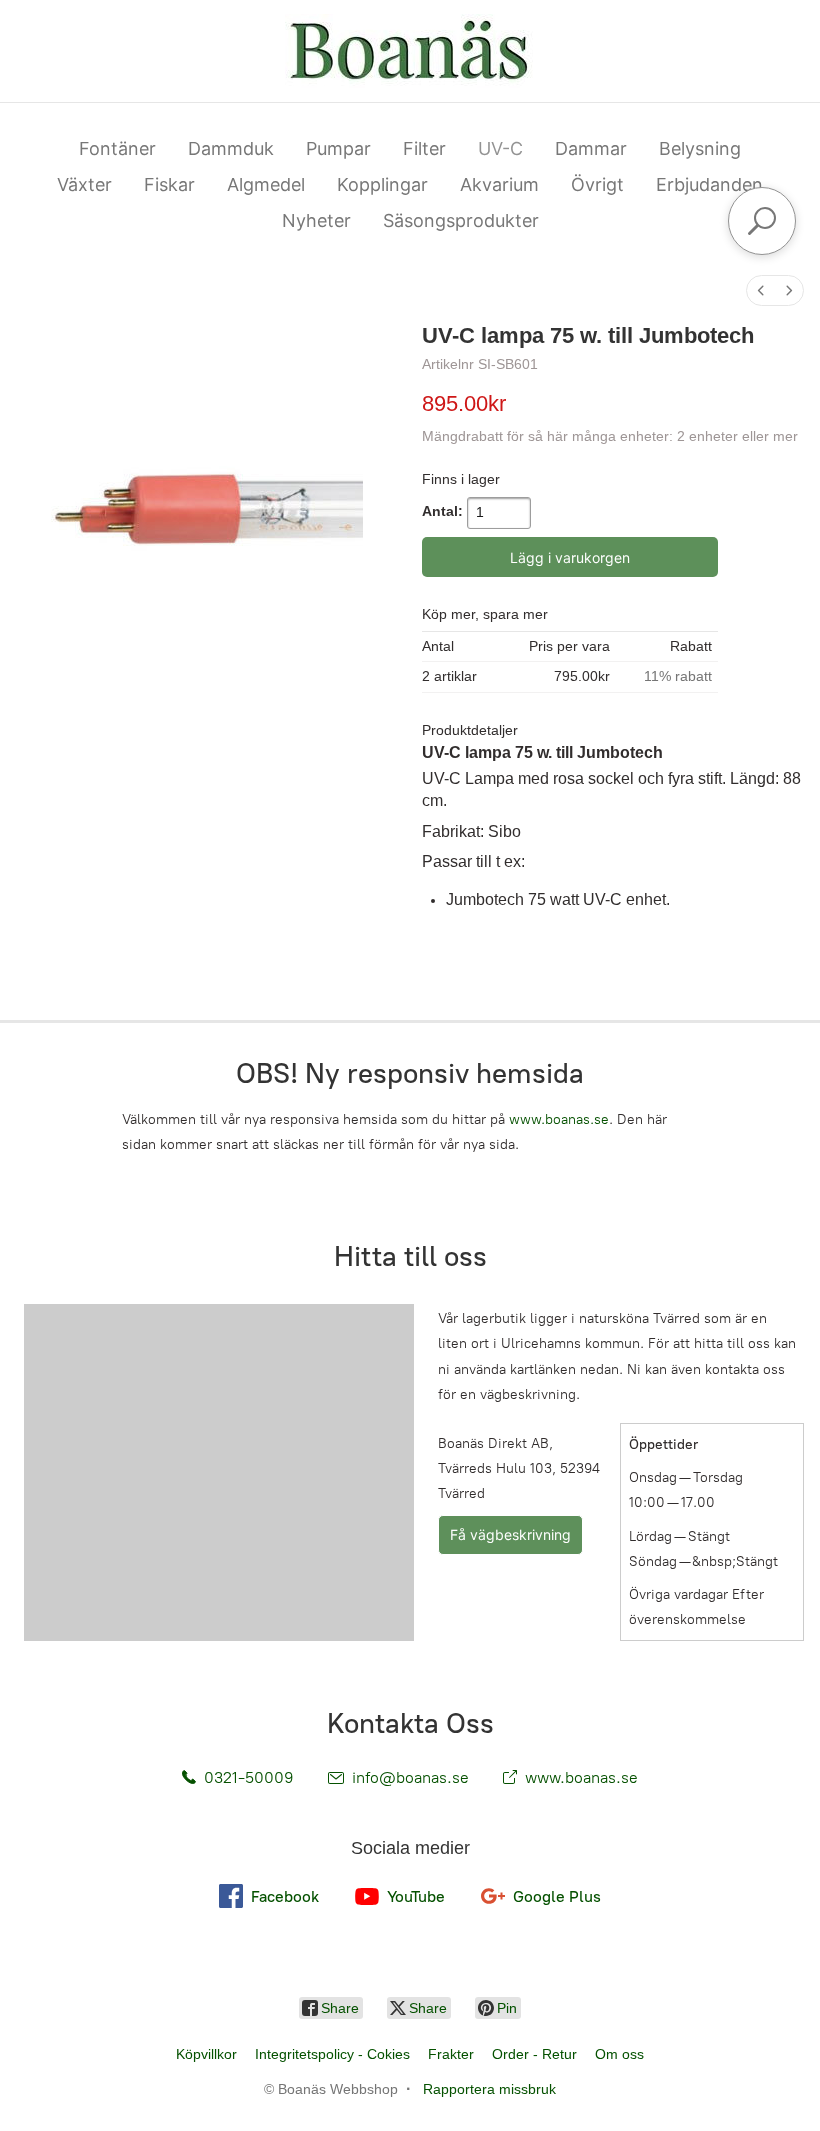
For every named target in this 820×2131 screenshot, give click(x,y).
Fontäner (117, 148)
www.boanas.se (559, 1119)
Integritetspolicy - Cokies (332, 2054)
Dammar (591, 148)
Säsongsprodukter (461, 220)
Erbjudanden (709, 184)
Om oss (619, 2054)
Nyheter (316, 220)
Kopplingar (382, 184)
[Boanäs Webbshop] (410, 51)
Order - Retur (534, 2054)
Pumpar (338, 148)
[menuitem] (761, 290)
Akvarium (499, 184)
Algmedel (266, 184)
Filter (424, 148)
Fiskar (169, 184)
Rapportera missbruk (489, 2089)
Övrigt (597, 184)
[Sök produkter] (762, 221)
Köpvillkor (206, 2054)
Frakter (451, 2054)
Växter (84, 184)
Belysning (700, 148)
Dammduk (231, 148)
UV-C (500, 148)
